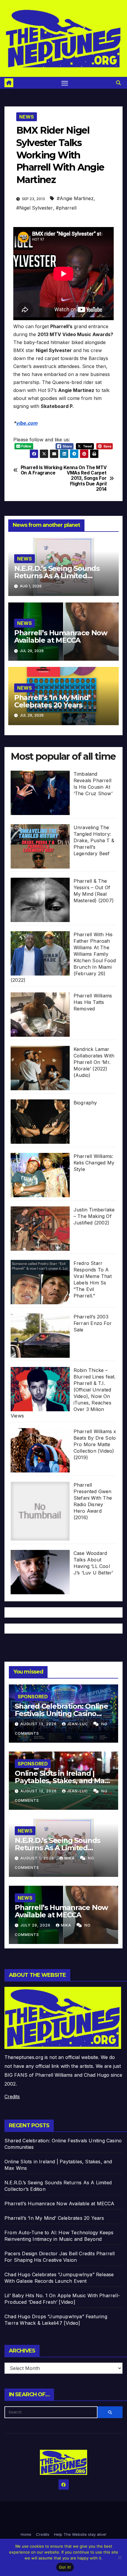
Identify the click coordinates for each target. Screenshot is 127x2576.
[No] (120, 2557)
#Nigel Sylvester (35, 208)
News (27, 117)
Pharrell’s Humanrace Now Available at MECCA (61, 636)
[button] (118, 83)
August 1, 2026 (38, 1858)
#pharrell (66, 208)
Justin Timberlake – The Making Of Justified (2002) (94, 1216)
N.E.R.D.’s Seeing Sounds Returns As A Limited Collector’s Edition (57, 576)
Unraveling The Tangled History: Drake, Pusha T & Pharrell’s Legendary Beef (94, 840)
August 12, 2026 (39, 1791)
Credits (12, 2097)
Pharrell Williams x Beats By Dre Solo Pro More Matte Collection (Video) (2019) (95, 1444)
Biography (85, 1103)
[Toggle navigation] (65, 83)
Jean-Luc (78, 1724)
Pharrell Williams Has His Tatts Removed (93, 1002)
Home (26, 2534)
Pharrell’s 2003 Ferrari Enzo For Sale (93, 1323)
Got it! (65, 2567)
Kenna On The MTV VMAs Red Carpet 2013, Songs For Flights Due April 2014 (85, 479)
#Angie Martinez (75, 198)
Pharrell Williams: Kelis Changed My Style (94, 1163)
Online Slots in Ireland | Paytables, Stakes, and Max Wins (62, 1781)
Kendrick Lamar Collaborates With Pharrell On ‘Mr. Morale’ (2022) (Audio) (94, 1062)
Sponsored (33, 1697)
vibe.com (27, 423)
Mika (70, 1858)
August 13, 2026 (39, 1724)
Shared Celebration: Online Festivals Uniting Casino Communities (61, 1714)
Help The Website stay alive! (80, 2534)
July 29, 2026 (36, 1925)
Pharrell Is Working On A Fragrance (41, 470)
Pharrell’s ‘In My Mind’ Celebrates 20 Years (52, 701)
